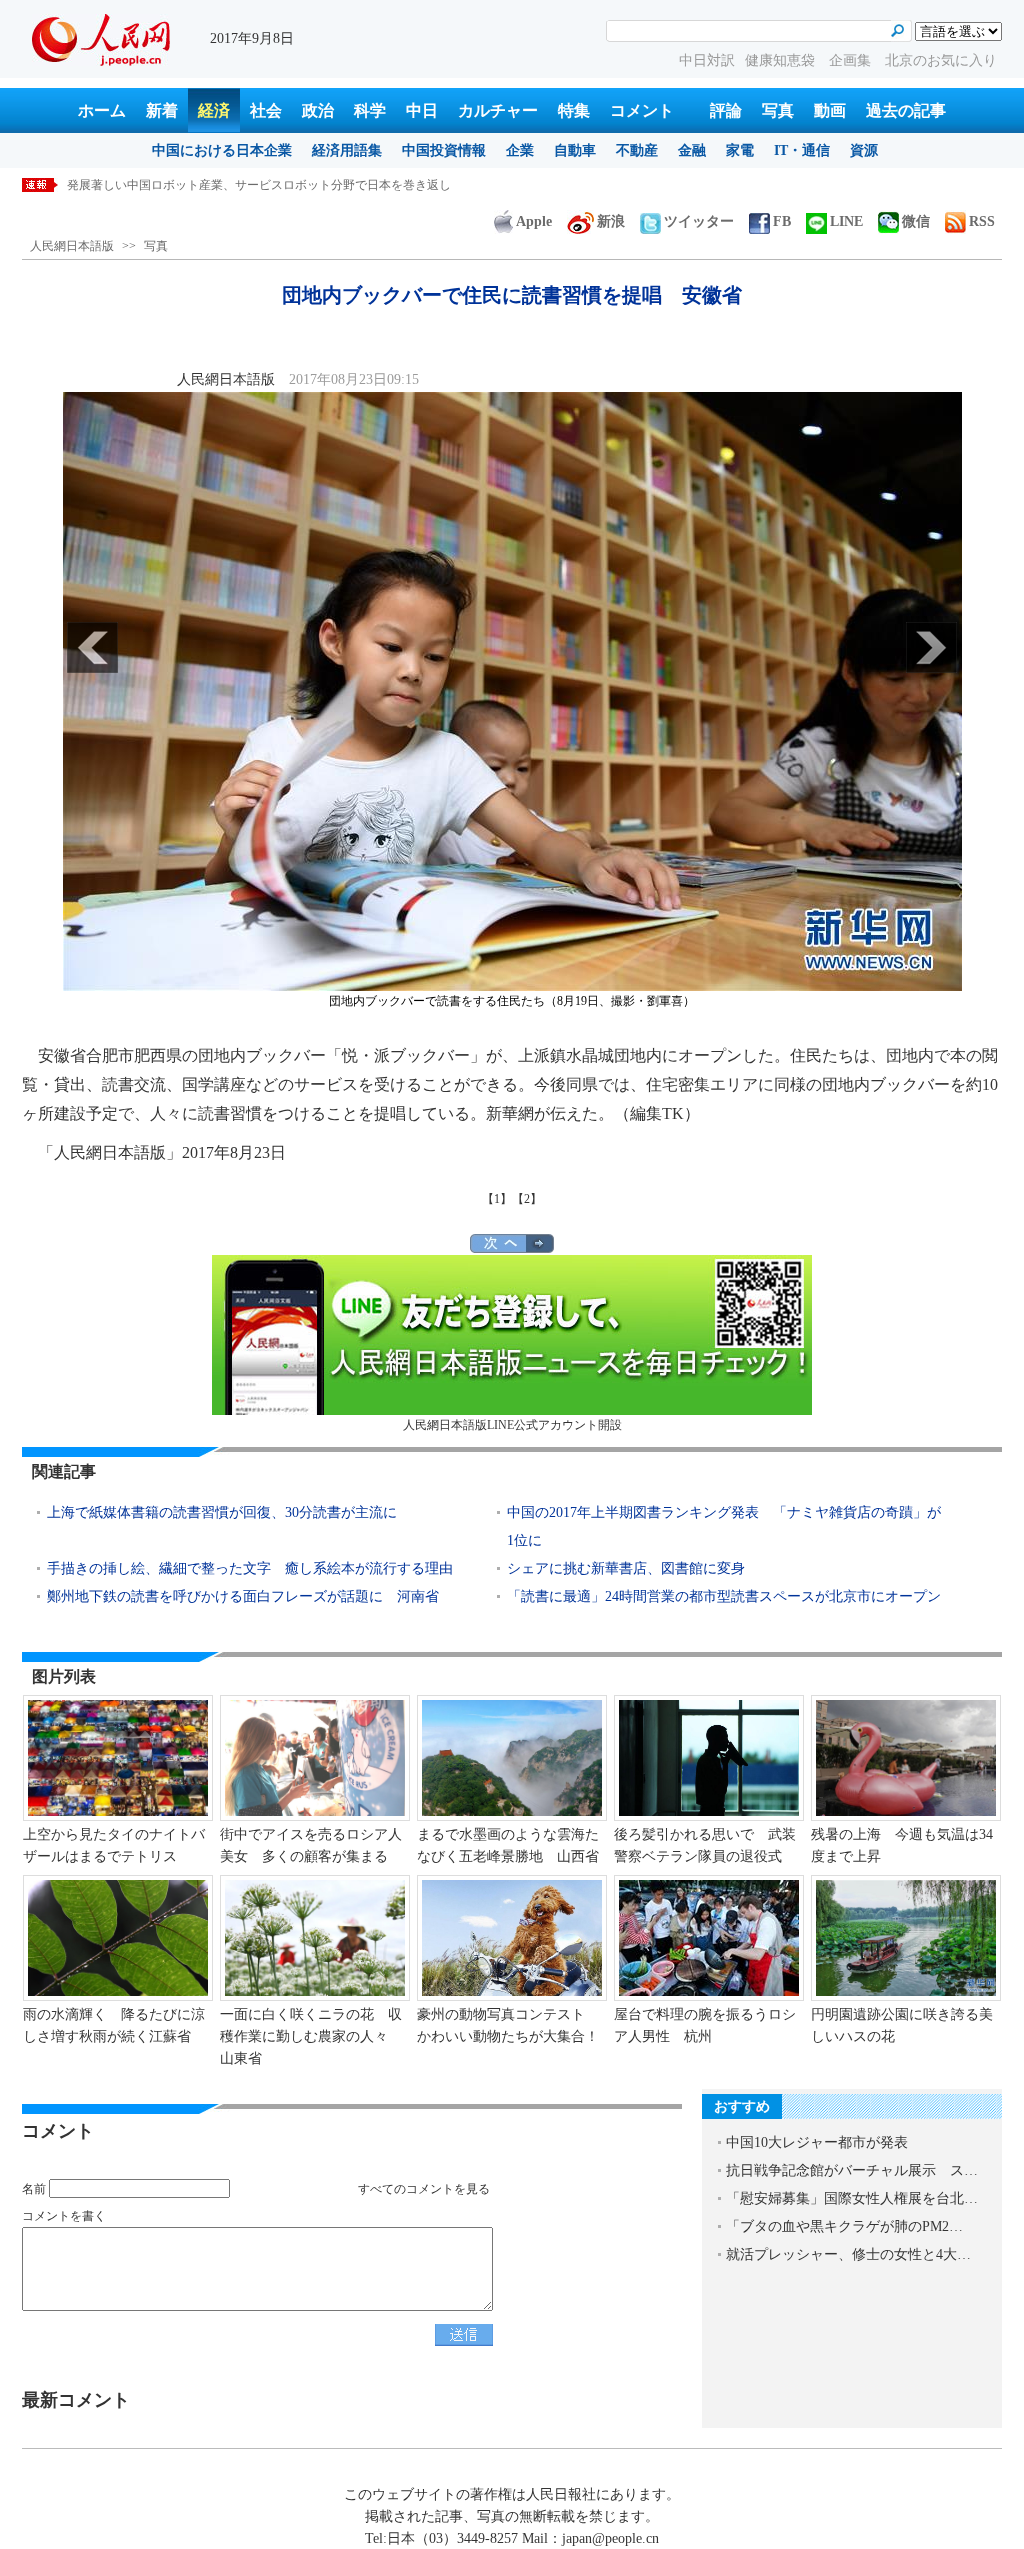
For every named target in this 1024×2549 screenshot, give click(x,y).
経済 (214, 110)
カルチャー (498, 110)
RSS (982, 221)
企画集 (852, 60)
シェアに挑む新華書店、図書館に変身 (626, 1568)
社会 (266, 110)
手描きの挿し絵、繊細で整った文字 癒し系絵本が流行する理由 (250, 1568)
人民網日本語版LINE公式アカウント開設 (512, 1425)
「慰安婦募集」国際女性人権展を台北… (852, 2198)
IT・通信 (802, 150)
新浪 (611, 221)
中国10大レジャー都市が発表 (817, 2142)
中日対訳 (707, 60)
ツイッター (699, 221)
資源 (864, 150)
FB (782, 221)
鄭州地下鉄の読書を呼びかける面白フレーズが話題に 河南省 (243, 1596)
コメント (642, 110)
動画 (830, 110)
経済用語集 (347, 150)
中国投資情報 (444, 150)
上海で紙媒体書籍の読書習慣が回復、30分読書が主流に (222, 1512)
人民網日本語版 (72, 246)
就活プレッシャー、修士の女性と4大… (848, 2254)
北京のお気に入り (941, 60)
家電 (740, 150)
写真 (778, 110)
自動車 (575, 150)
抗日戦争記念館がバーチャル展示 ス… (852, 2170)
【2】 (527, 1199)
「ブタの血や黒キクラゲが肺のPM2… (844, 2226)
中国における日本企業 (222, 150)
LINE (846, 221)
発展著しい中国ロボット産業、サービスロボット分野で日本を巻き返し (259, 185)
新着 (162, 110)
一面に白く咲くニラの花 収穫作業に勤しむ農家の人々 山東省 (311, 2036)
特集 (574, 110)
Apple (534, 221)
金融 (692, 150)
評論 (726, 110)
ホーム (102, 110)
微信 (916, 221)
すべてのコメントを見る (424, 2189)
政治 (318, 110)
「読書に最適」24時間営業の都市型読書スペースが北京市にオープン (724, 1596)
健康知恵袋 (782, 60)
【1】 (497, 1199)
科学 (370, 110)
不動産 (637, 150)
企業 (520, 150)
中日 (422, 110)
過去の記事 (906, 110)
